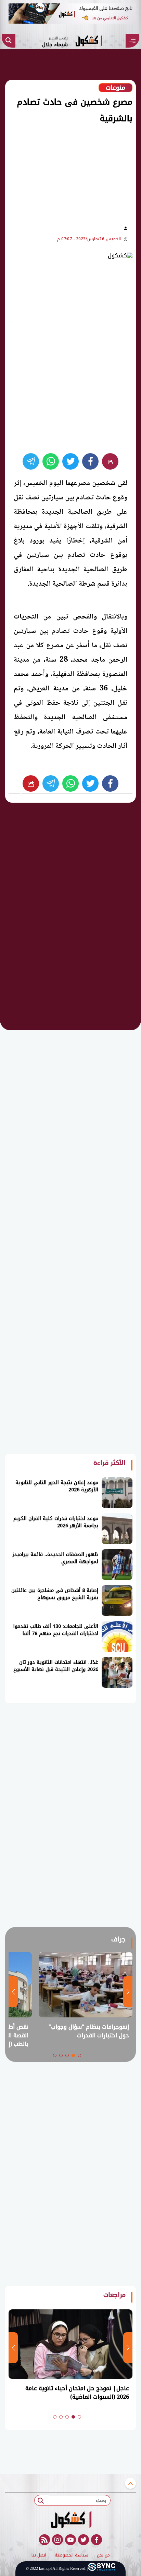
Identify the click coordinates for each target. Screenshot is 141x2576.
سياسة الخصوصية (72, 2555)
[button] (79, 2055)
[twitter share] (70, 461)
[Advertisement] (66, 173)
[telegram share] (31, 461)
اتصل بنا (39, 2555)
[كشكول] (70, 2520)
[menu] (132, 41)
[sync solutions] (102, 2569)
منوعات (116, 88)
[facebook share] (90, 461)
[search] (9, 41)
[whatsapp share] (51, 461)
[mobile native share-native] (110, 461)
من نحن (103, 2555)
